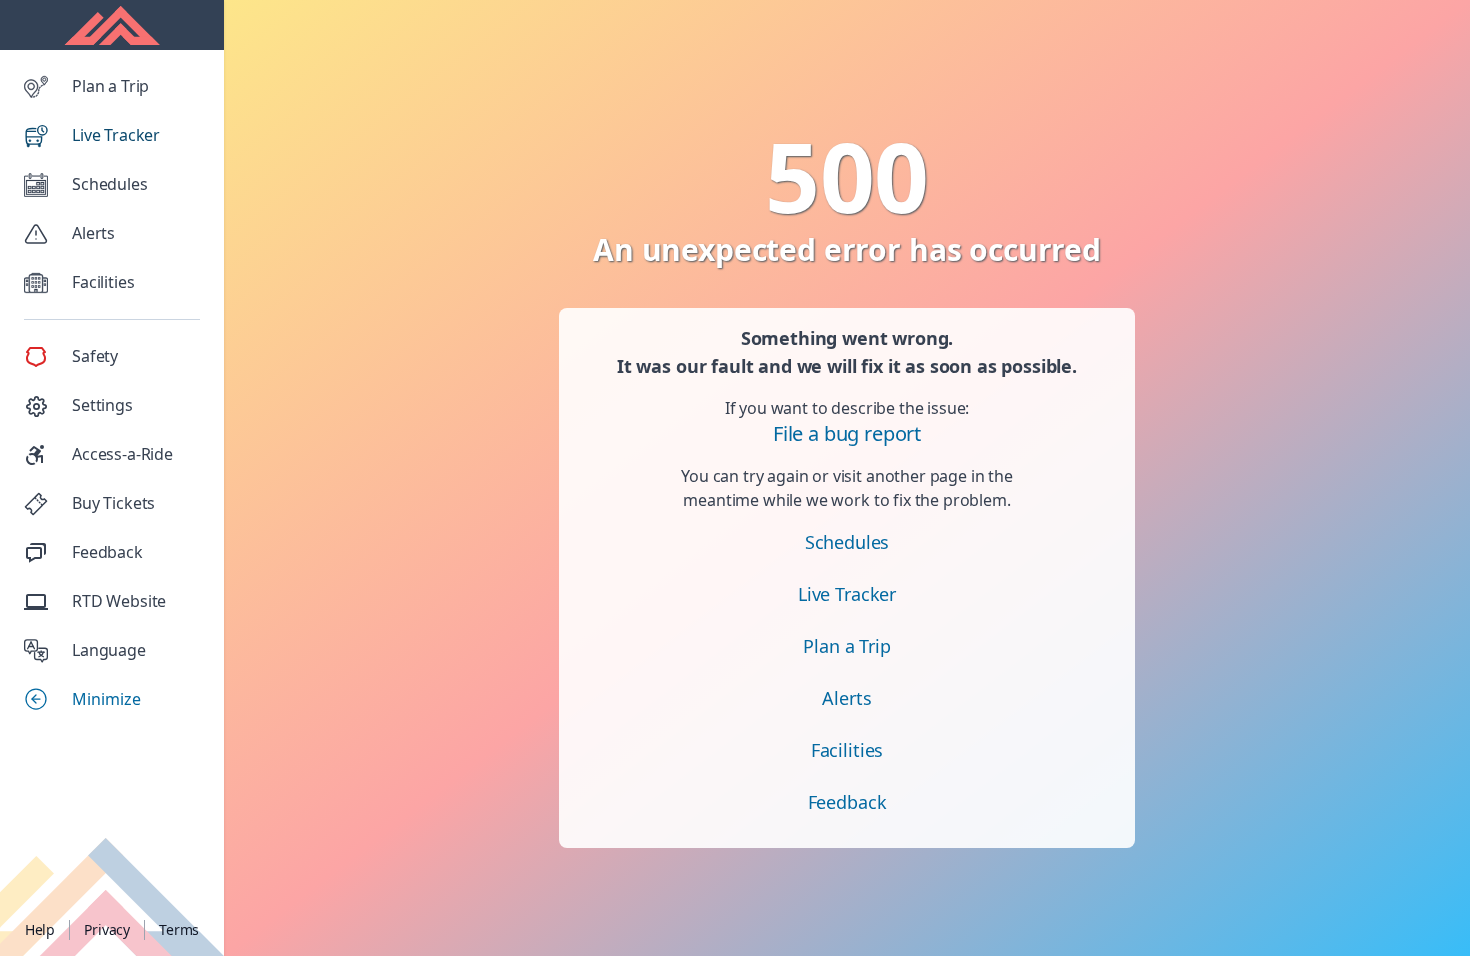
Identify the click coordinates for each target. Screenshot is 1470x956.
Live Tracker (847, 594)
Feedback (847, 802)
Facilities (847, 750)
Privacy (107, 929)
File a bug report (847, 433)
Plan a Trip (846, 646)
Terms (179, 929)
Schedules (847, 542)
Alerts (846, 698)
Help (40, 929)
